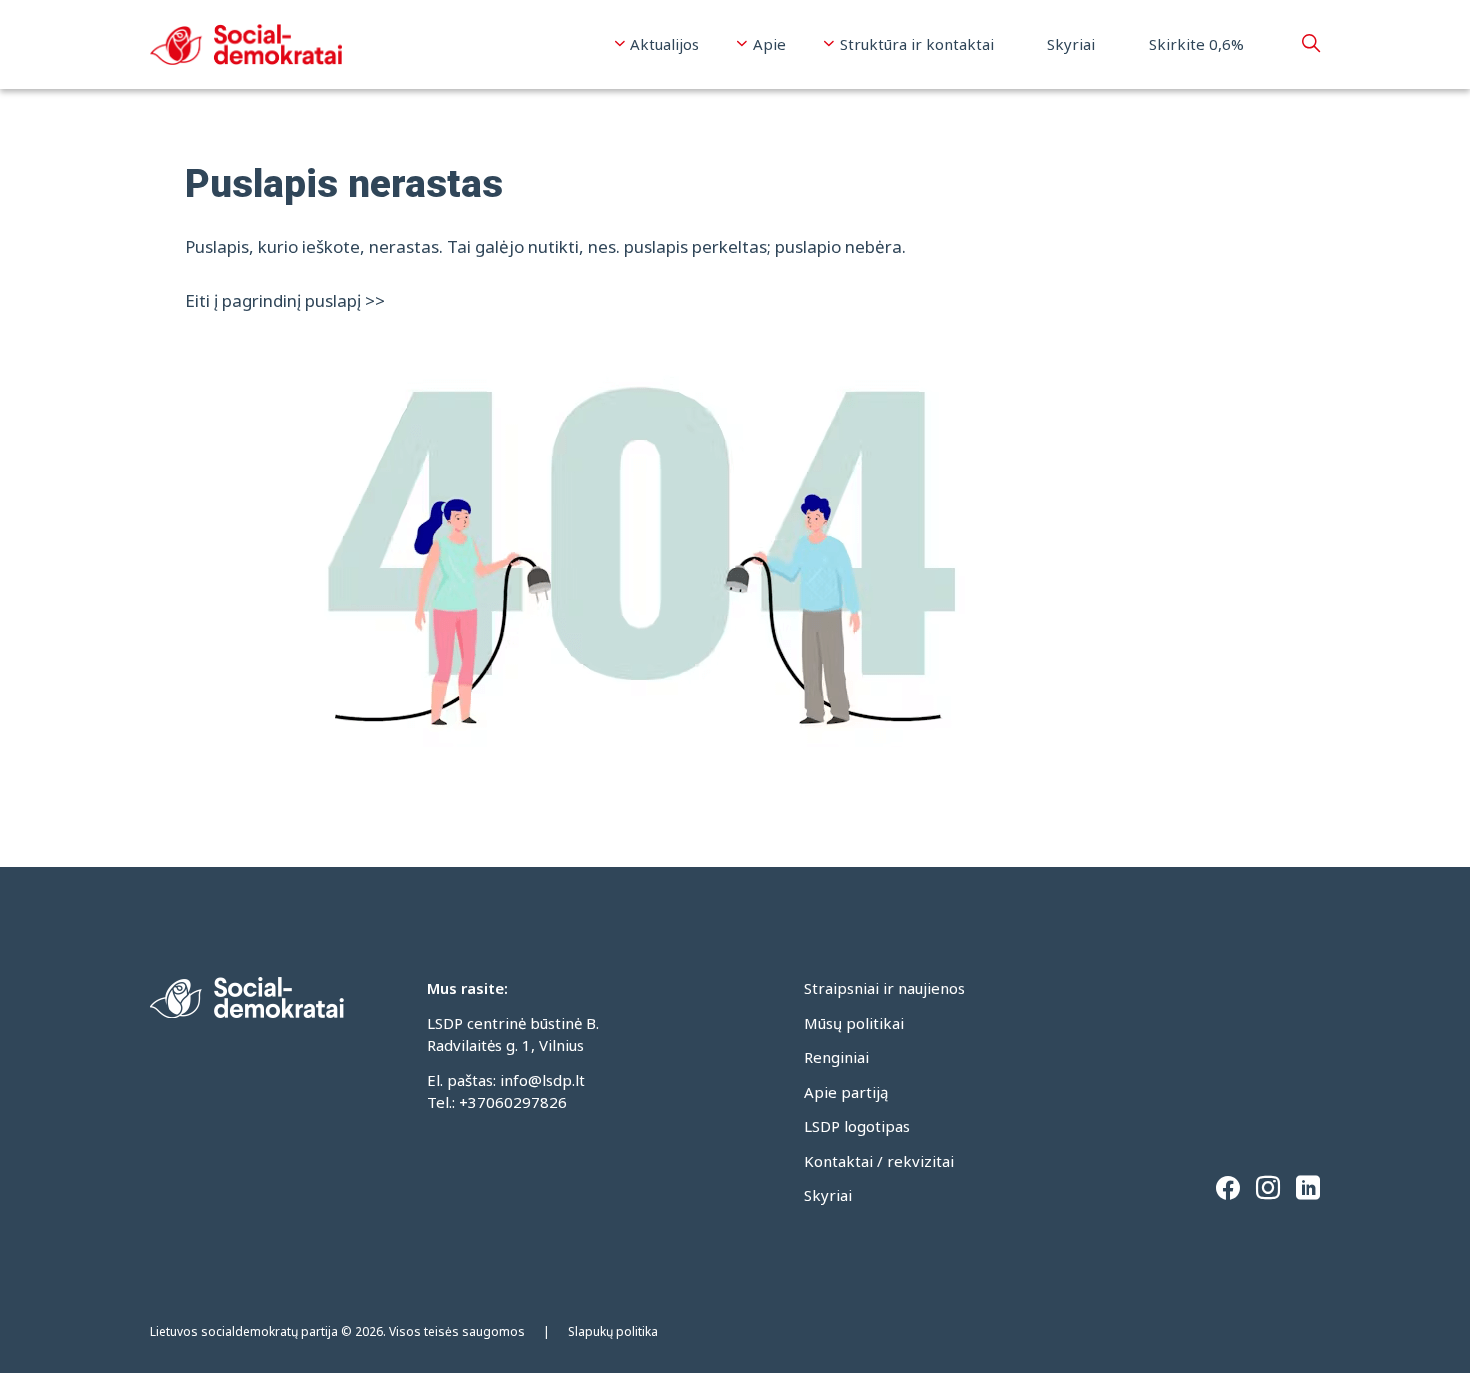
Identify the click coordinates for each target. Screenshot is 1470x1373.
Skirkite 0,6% (1196, 44)
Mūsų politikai (854, 1023)
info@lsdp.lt (542, 1080)
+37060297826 (513, 1102)
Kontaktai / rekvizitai (879, 1161)
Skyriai (1071, 44)
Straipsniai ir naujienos (884, 988)
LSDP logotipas (857, 1126)
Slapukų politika (613, 1331)
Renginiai (836, 1057)
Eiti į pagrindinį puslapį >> (285, 300)
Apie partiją (846, 1092)
